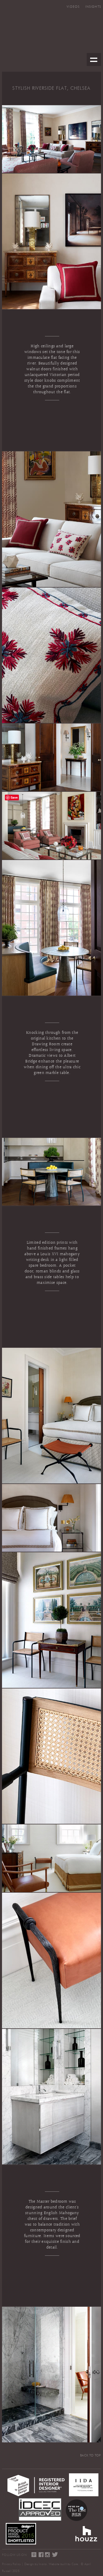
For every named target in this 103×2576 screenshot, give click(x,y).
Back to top (91, 2455)
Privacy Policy (11, 2564)
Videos (73, 7)
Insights (93, 7)
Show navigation (94, 60)
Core (75, 2564)
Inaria (43, 2564)
